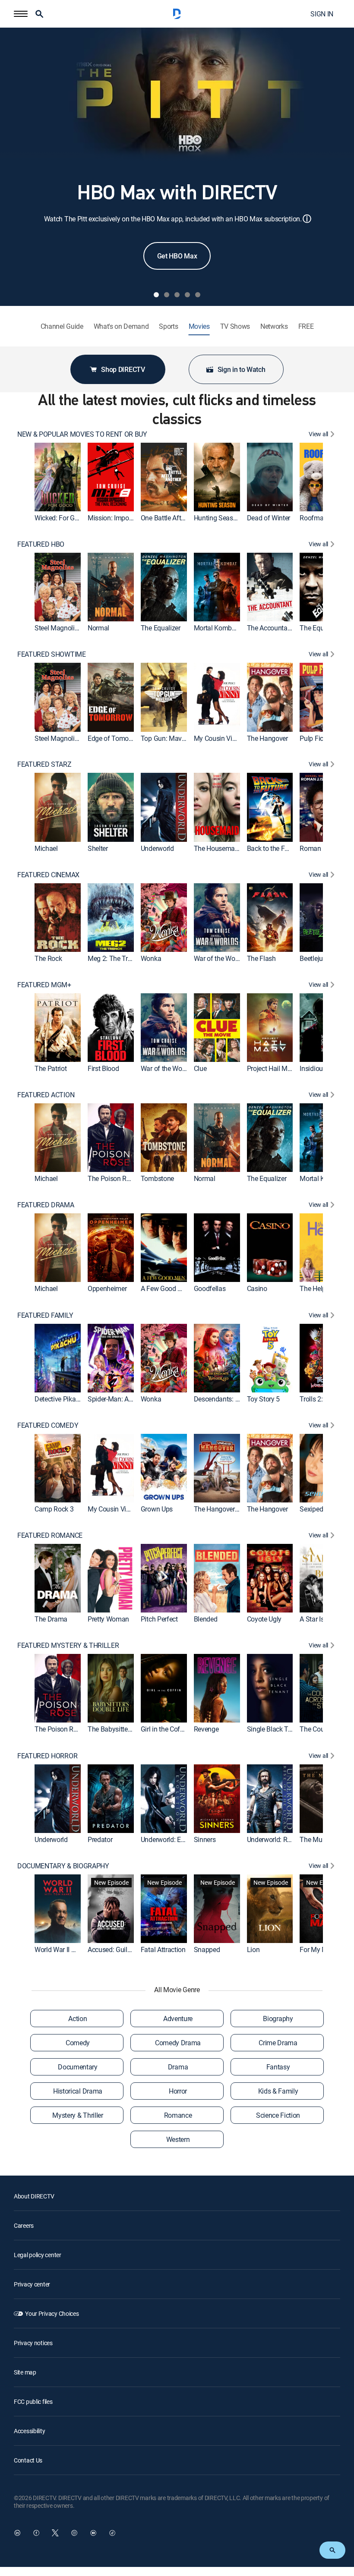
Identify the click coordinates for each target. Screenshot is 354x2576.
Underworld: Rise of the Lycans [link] (292, 1839)
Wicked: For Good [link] (60, 518)
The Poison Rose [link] (112, 1179)
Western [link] (178, 2139)
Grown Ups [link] (157, 1509)
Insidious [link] (313, 1068)
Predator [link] (100, 1839)
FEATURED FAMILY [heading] (45, 1315)
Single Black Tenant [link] (276, 1729)
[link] (58, 477)
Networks (274, 326)
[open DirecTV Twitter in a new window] (55, 2533)
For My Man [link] (317, 1949)
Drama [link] (178, 2067)
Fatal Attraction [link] (163, 1949)
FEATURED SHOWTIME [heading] (52, 654)
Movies (199, 326)
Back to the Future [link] (273, 848)
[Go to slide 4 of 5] (187, 295)
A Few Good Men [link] (166, 1289)
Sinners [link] (205, 1839)
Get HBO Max (177, 256)
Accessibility (29, 2431)
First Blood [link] (103, 1068)
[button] (21, 14)
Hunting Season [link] (217, 518)
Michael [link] (46, 848)
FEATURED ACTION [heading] (46, 1095)
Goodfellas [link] (210, 1289)
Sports (168, 326)
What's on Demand (121, 326)
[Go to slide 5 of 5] (198, 295)
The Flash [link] (261, 958)
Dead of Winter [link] (269, 518)
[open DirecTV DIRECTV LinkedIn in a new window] (17, 2533)
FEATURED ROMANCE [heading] (50, 1535)
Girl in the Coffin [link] (164, 1729)
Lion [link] (253, 1949)
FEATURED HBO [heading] (41, 544)
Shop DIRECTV (123, 369)
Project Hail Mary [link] (272, 1068)
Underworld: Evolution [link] (172, 1839)
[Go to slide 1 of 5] (156, 295)
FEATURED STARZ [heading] (44, 764)
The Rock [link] (48, 958)
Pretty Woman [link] (108, 1619)
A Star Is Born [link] (319, 1619)
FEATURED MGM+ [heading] (44, 985)
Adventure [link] (178, 2019)
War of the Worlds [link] (220, 958)
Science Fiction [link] (278, 2115)
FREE (306, 326)
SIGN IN (322, 14)
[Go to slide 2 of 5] (167, 295)
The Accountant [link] (270, 628)
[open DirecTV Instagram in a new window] (74, 2533)
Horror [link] (178, 2091)
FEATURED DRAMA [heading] (46, 1205)
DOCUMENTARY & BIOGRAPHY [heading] (63, 1866)
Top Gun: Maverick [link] (168, 738)
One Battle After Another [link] (176, 518)
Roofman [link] (313, 518)
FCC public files (33, 2401)
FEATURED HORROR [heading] (47, 1756)
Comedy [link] (78, 2043)
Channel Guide (62, 326)
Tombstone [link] (157, 1179)
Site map (25, 2372)
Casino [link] (257, 1289)
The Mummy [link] (318, 1839)
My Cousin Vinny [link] (218, 738)
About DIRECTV (34, 2196)
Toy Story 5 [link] (263, 1399)
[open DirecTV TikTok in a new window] (112, 2533)
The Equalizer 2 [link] (322, 628)
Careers (24, 2225)
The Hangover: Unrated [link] (227, 1509)
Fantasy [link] (278, 2067)
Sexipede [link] (313, 1509)
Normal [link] (98, 628)
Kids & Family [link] (278, 2091)
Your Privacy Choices (52, 2313)
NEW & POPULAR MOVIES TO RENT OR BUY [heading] (82, 434)
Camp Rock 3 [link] (54, 1509)
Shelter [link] (98, 848)
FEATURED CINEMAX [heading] (48, 875)
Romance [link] (178, 2115)
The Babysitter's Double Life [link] (128, 1729)
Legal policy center (38, 2255)
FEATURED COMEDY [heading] (48, 1425)
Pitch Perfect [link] (159, 1619)
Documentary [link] (77, 2067)
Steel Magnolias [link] (58, 628)
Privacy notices (33, 2343)
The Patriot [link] (51, 1068)
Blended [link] (206, 1619)
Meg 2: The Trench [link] (115, 958)
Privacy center (32, 2284)
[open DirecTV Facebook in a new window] (36, 2533)
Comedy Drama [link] (178, 2043)
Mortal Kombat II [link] (218, 628)
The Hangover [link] (267, 738)
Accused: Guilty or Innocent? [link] (129, 1949)
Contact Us (28, 2460)
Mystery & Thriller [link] (77, 2115)
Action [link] (77, 2019)
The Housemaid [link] (217, 848)
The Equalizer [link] (161, 628)
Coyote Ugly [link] (264, 1619)
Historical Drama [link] (78, 2091)
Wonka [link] (151, 958)
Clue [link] (200, 1068)
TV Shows (235, 326)
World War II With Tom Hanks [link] (77, 1949)
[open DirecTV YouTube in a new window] (93, 2533)
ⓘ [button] (307, 219)
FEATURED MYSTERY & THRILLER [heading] (68, 1645)
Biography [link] (278, 2019)
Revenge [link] (206, 1729)
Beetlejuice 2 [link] (318, 958)
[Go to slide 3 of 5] (177, 295)
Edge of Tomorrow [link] (115, 738)
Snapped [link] (207, 1949)
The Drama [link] (51, 1619)
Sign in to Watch (242, 369)
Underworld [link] (157, 848)
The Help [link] (313, 1289)
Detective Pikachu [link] (61, 1399)
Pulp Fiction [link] (317, 738)
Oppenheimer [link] (107, 1289)
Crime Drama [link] (278, 2043)
